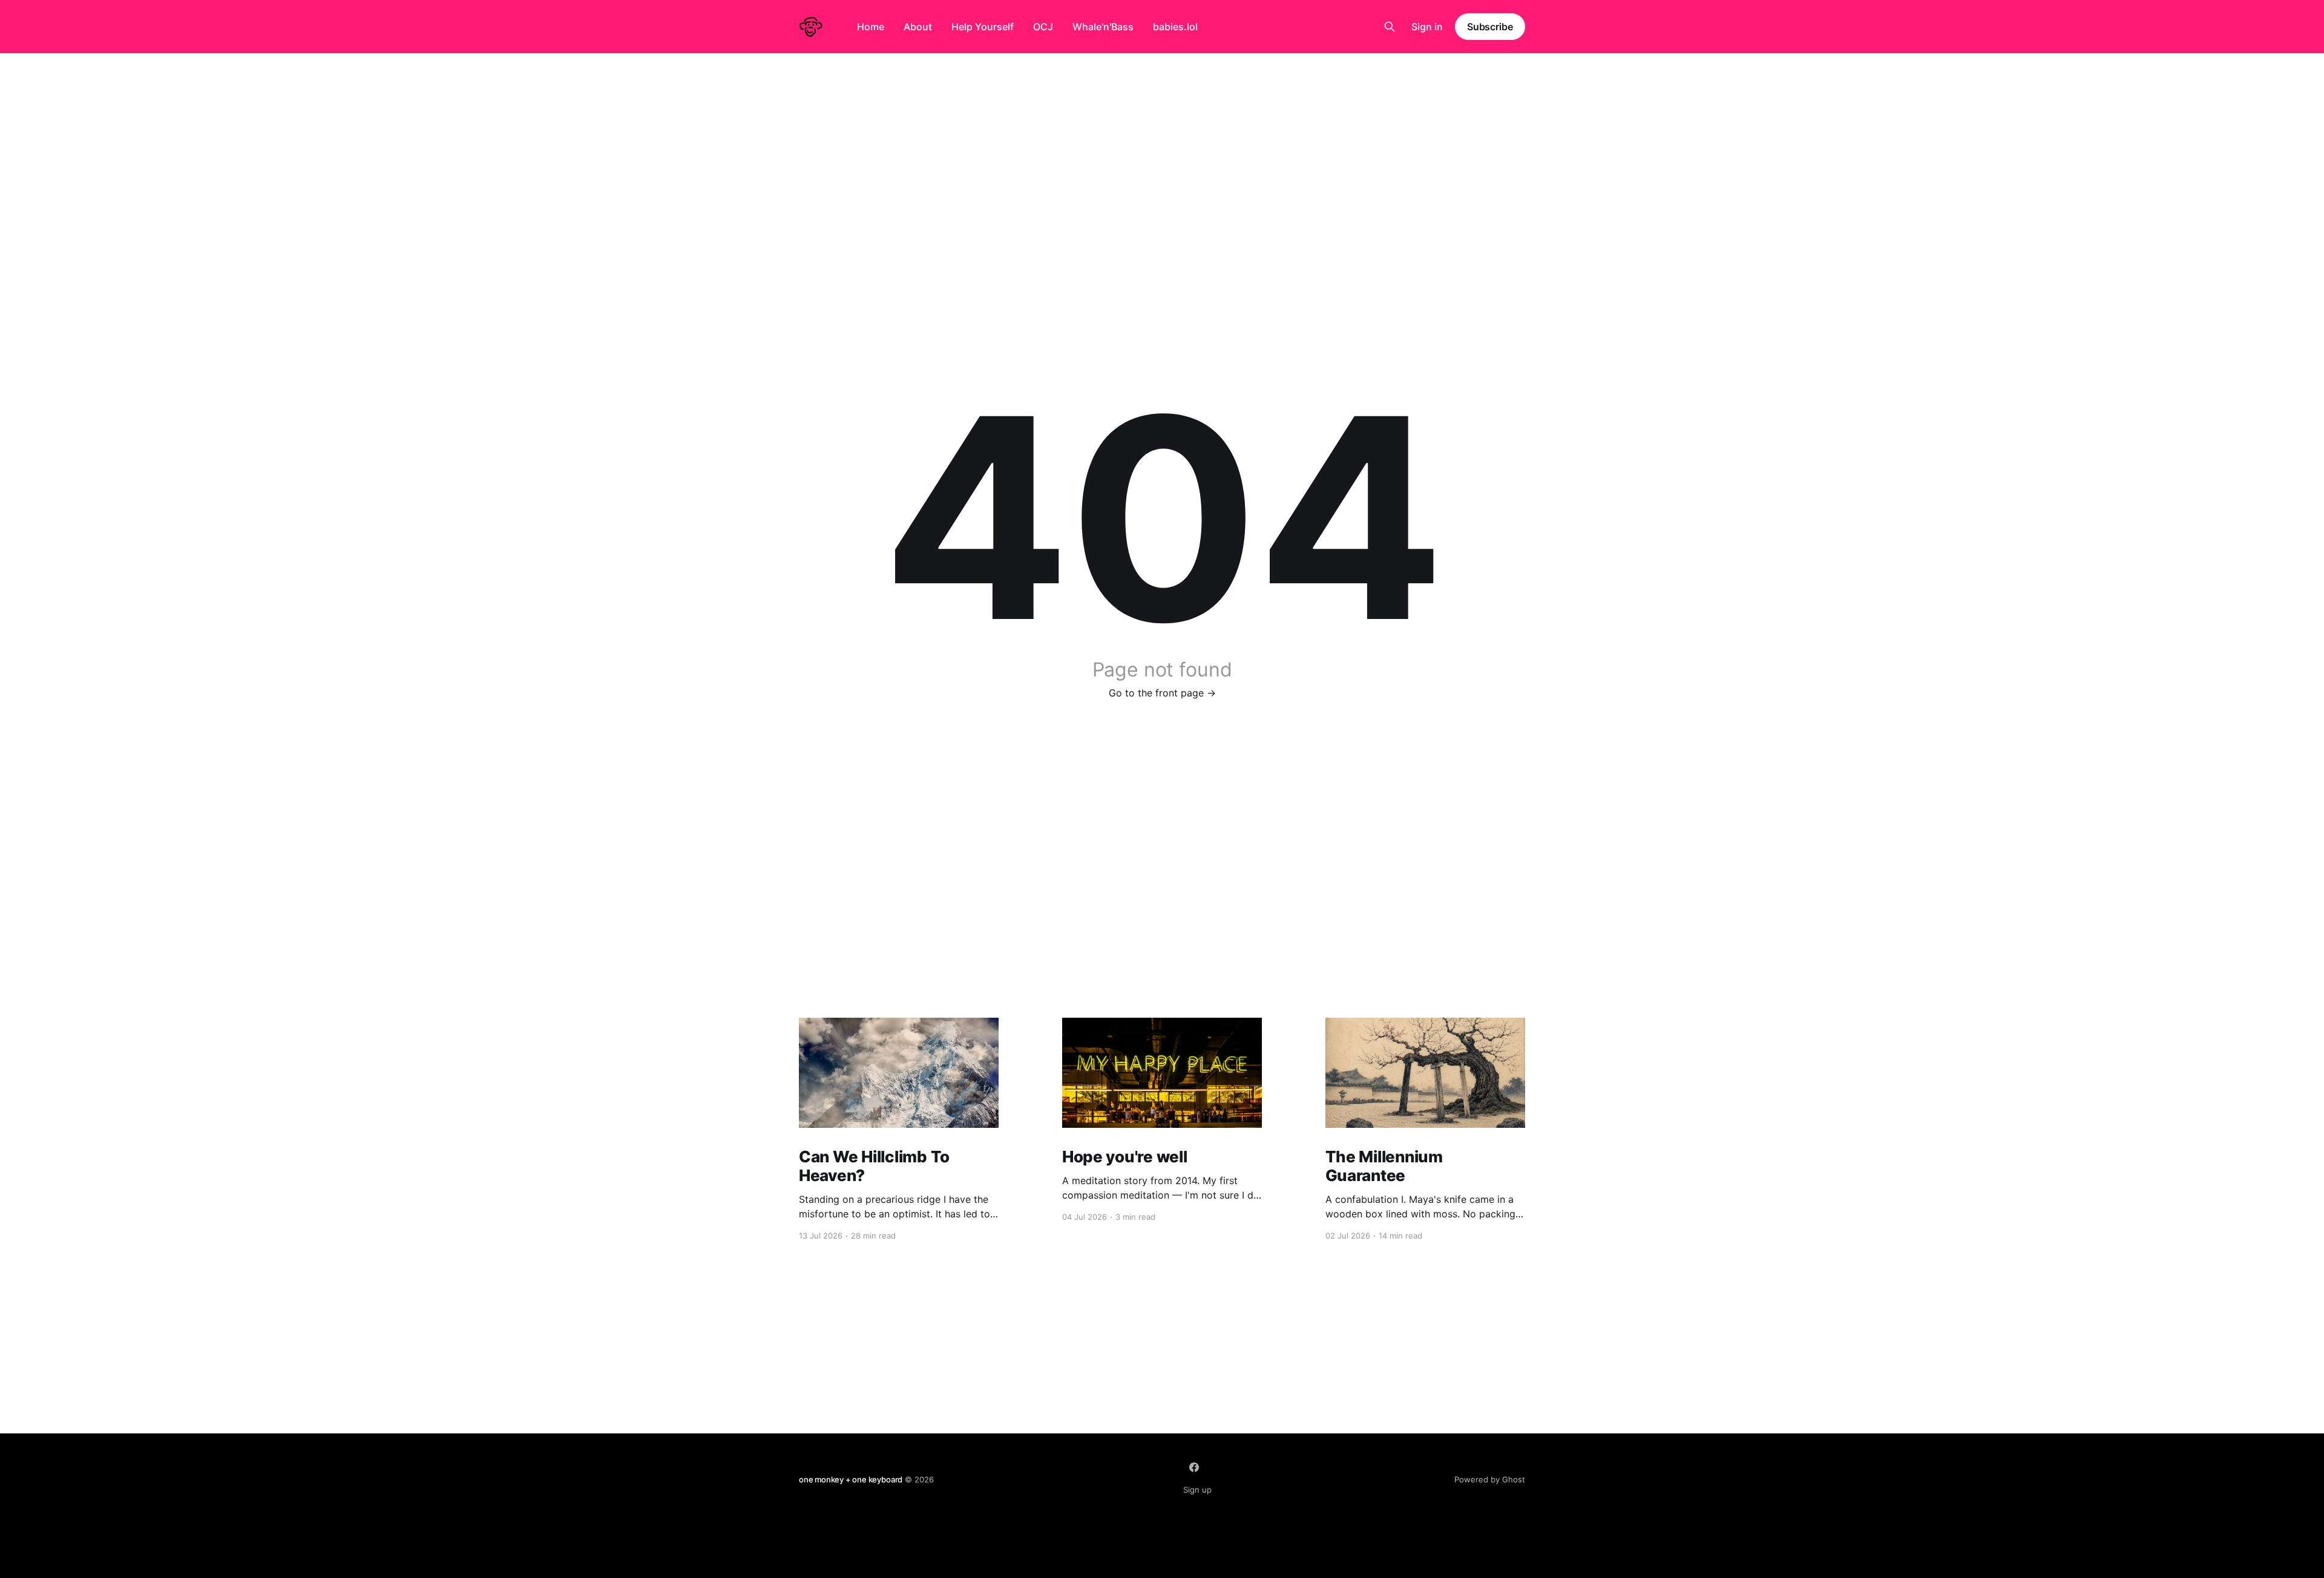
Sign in (1427, 27)
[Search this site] (1390, 27)
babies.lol (1175, 27)
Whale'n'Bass (1103, 27)
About (918, 27)
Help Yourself (983, 27)
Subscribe (1490, 27)
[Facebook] (1194, 1467)
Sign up (1197, 1490)
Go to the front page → (1162, 693)
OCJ (1043, 27)
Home (871, 27)
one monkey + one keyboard (851, 1479)
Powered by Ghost (1490, 1479)
